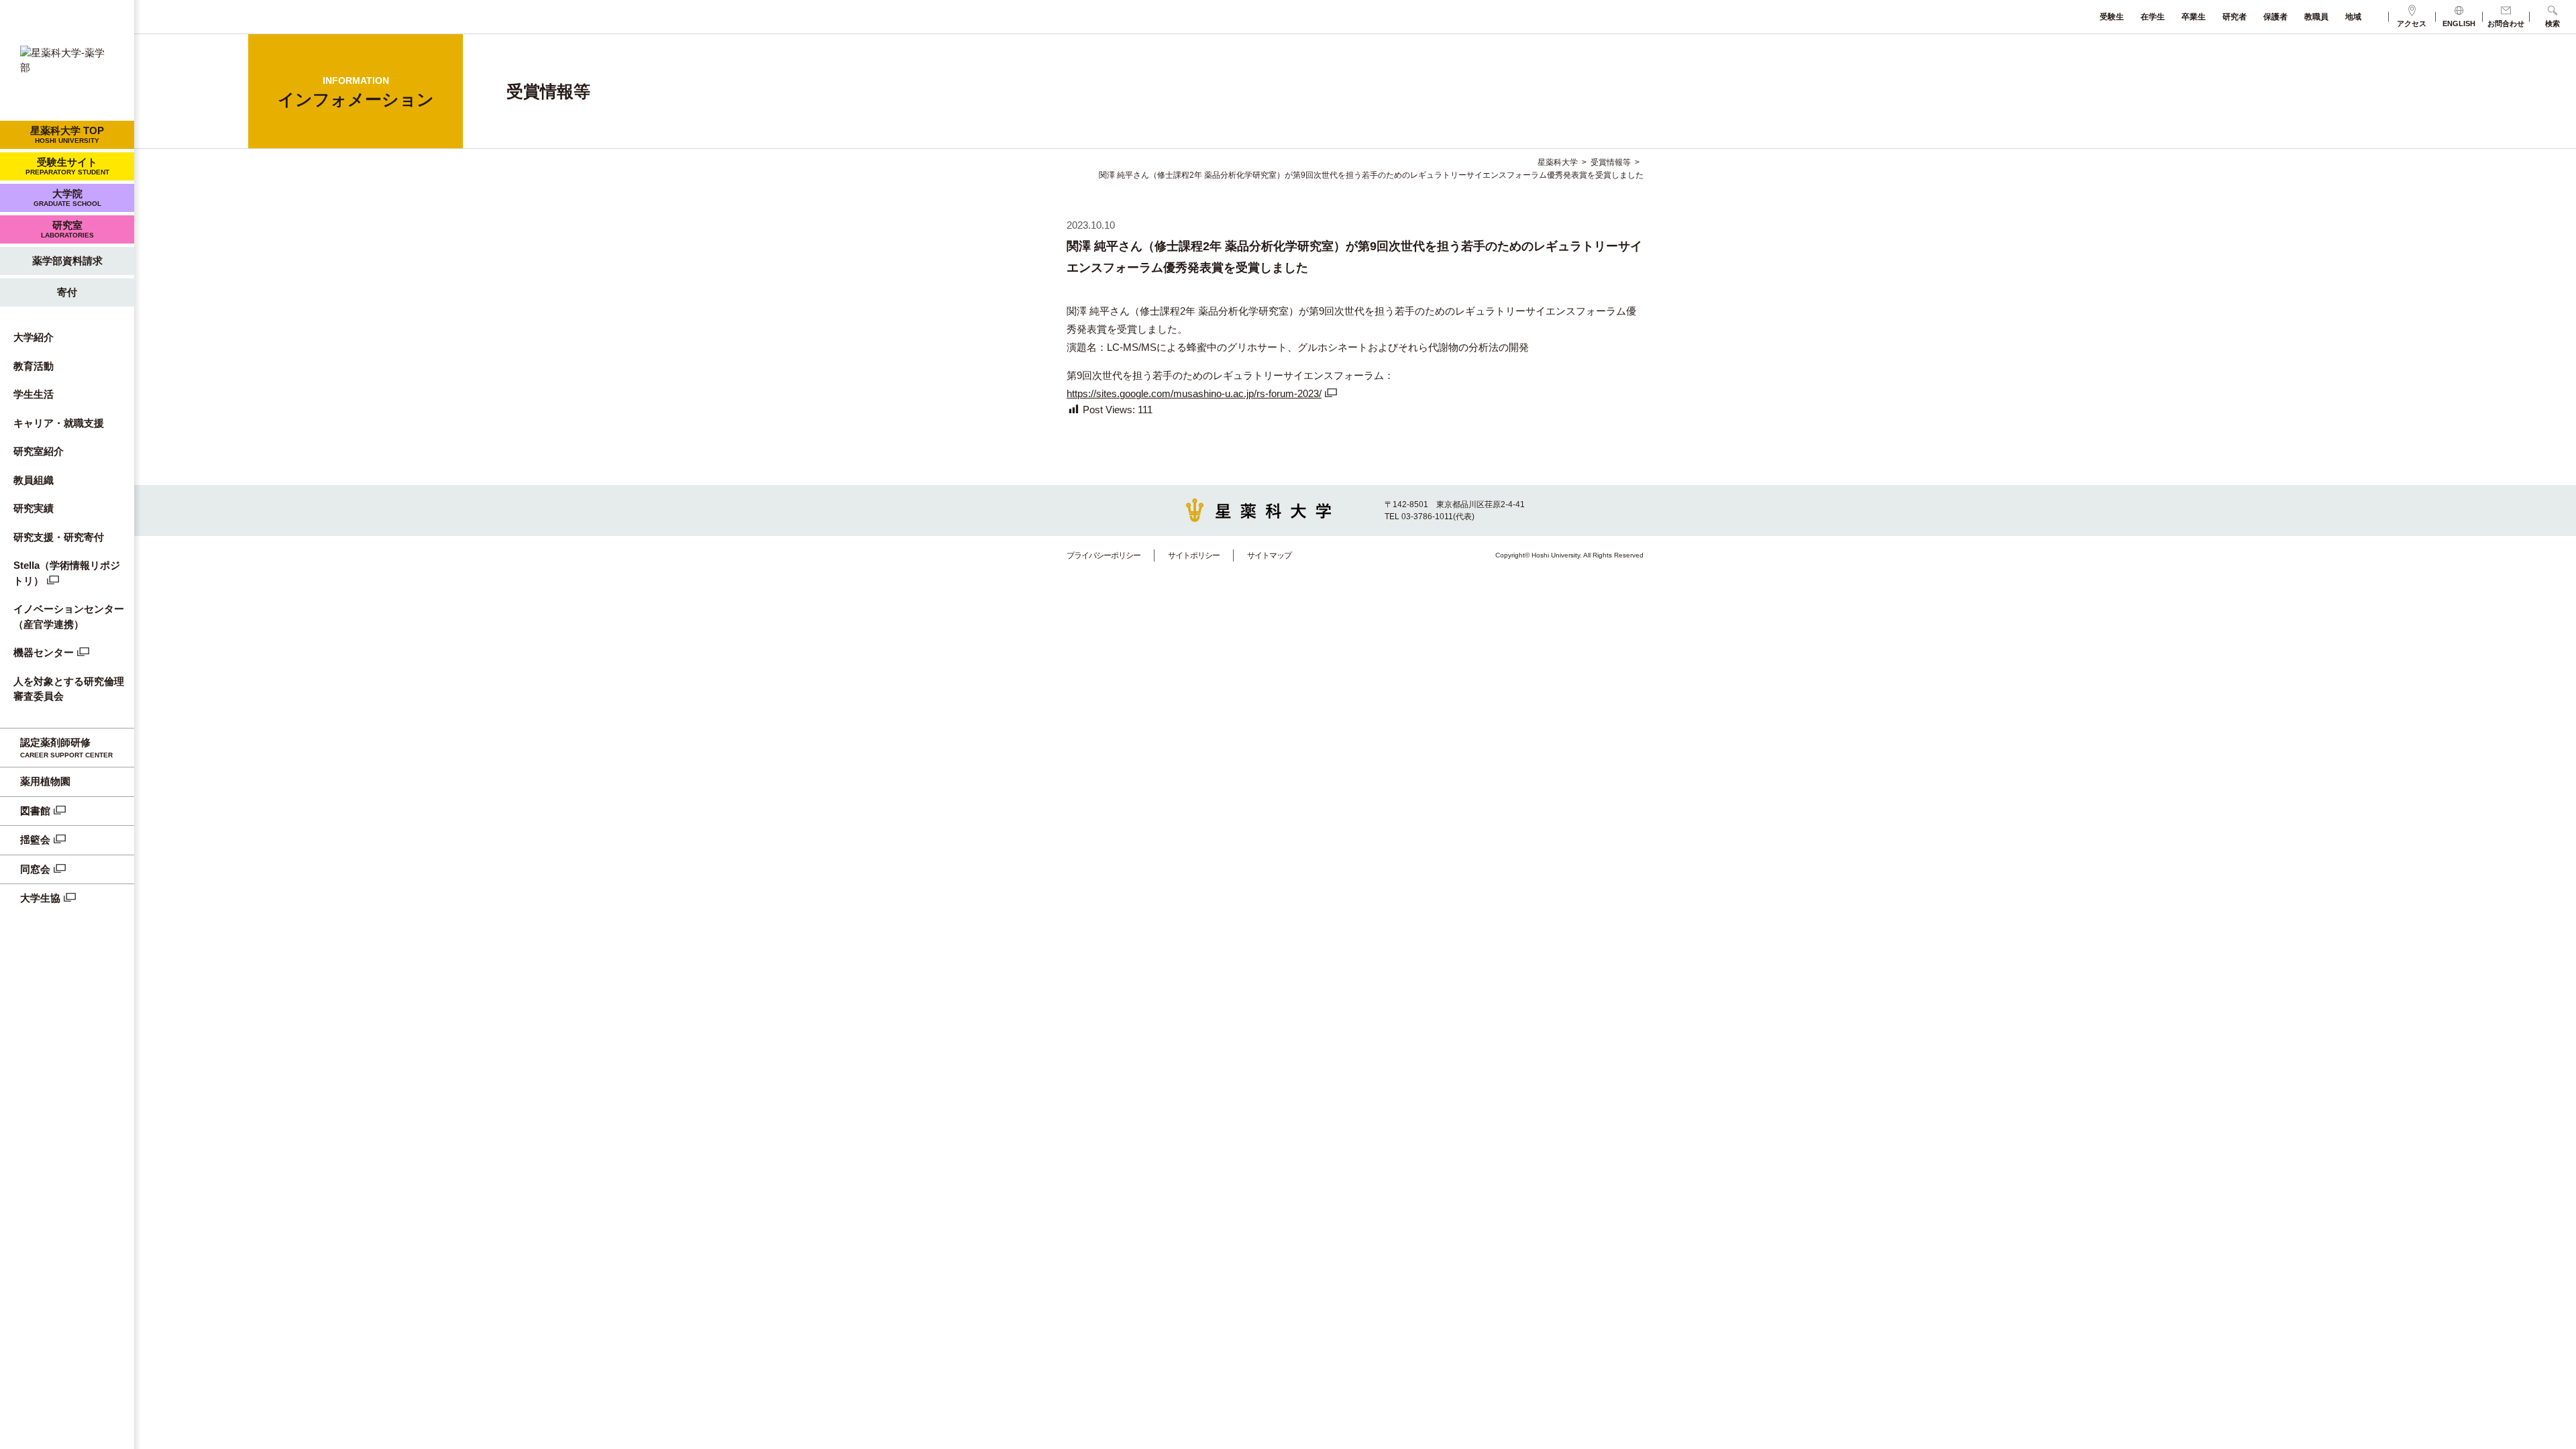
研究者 (2235, 17)
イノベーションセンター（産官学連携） (69, 616)
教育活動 (34, 366)
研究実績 (34, 508)
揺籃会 (35, 840)
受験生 (2112, 17)
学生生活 (34, 394)
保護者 (2275, 17)
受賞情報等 (1611, 162)
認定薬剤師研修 (66, 748)
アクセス (2412, 23)
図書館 (35, 811)
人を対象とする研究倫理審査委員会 (69, 689)
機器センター (44, 652)
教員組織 (34, 480)
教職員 (2316, 17)
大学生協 (40, 898)
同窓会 (35, 869)
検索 (2553, 23)
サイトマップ (1269, 555)
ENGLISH (2459, 23)
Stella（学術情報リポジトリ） (67, 573)
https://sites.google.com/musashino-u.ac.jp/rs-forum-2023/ (1194, 393)
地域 (2353, 17)
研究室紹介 (39, 451)
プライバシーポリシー (1104, 555)
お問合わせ (2506, 23)
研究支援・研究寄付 (59, 537)
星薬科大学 (1558, 162)
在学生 (2153, 17)
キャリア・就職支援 (59, 423)
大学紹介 (34, 337)
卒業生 (2194, 17)
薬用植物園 (45, 781)
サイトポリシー (1194, 555)
